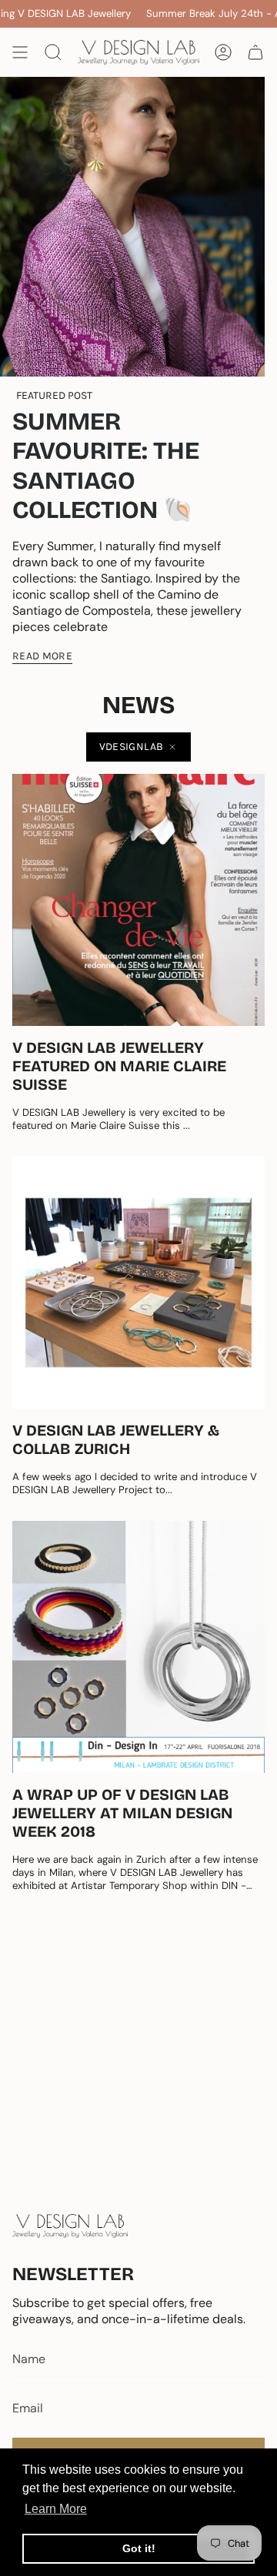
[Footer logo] (70, 2226)
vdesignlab (132, 747)
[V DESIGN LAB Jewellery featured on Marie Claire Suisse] (138, 900)
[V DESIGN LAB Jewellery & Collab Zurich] (138, 1283)
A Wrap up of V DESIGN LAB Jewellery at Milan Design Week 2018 (122, 1813)
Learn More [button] (56, 2509)
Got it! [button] (139, 2548)
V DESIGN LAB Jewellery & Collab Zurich (116, 1439)
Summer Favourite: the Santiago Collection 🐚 (106, 466)
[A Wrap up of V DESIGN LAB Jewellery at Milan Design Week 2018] (138, 1647)
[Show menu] (20, 52)
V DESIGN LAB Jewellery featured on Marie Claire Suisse (119, 1066)
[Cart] (255, 52)
